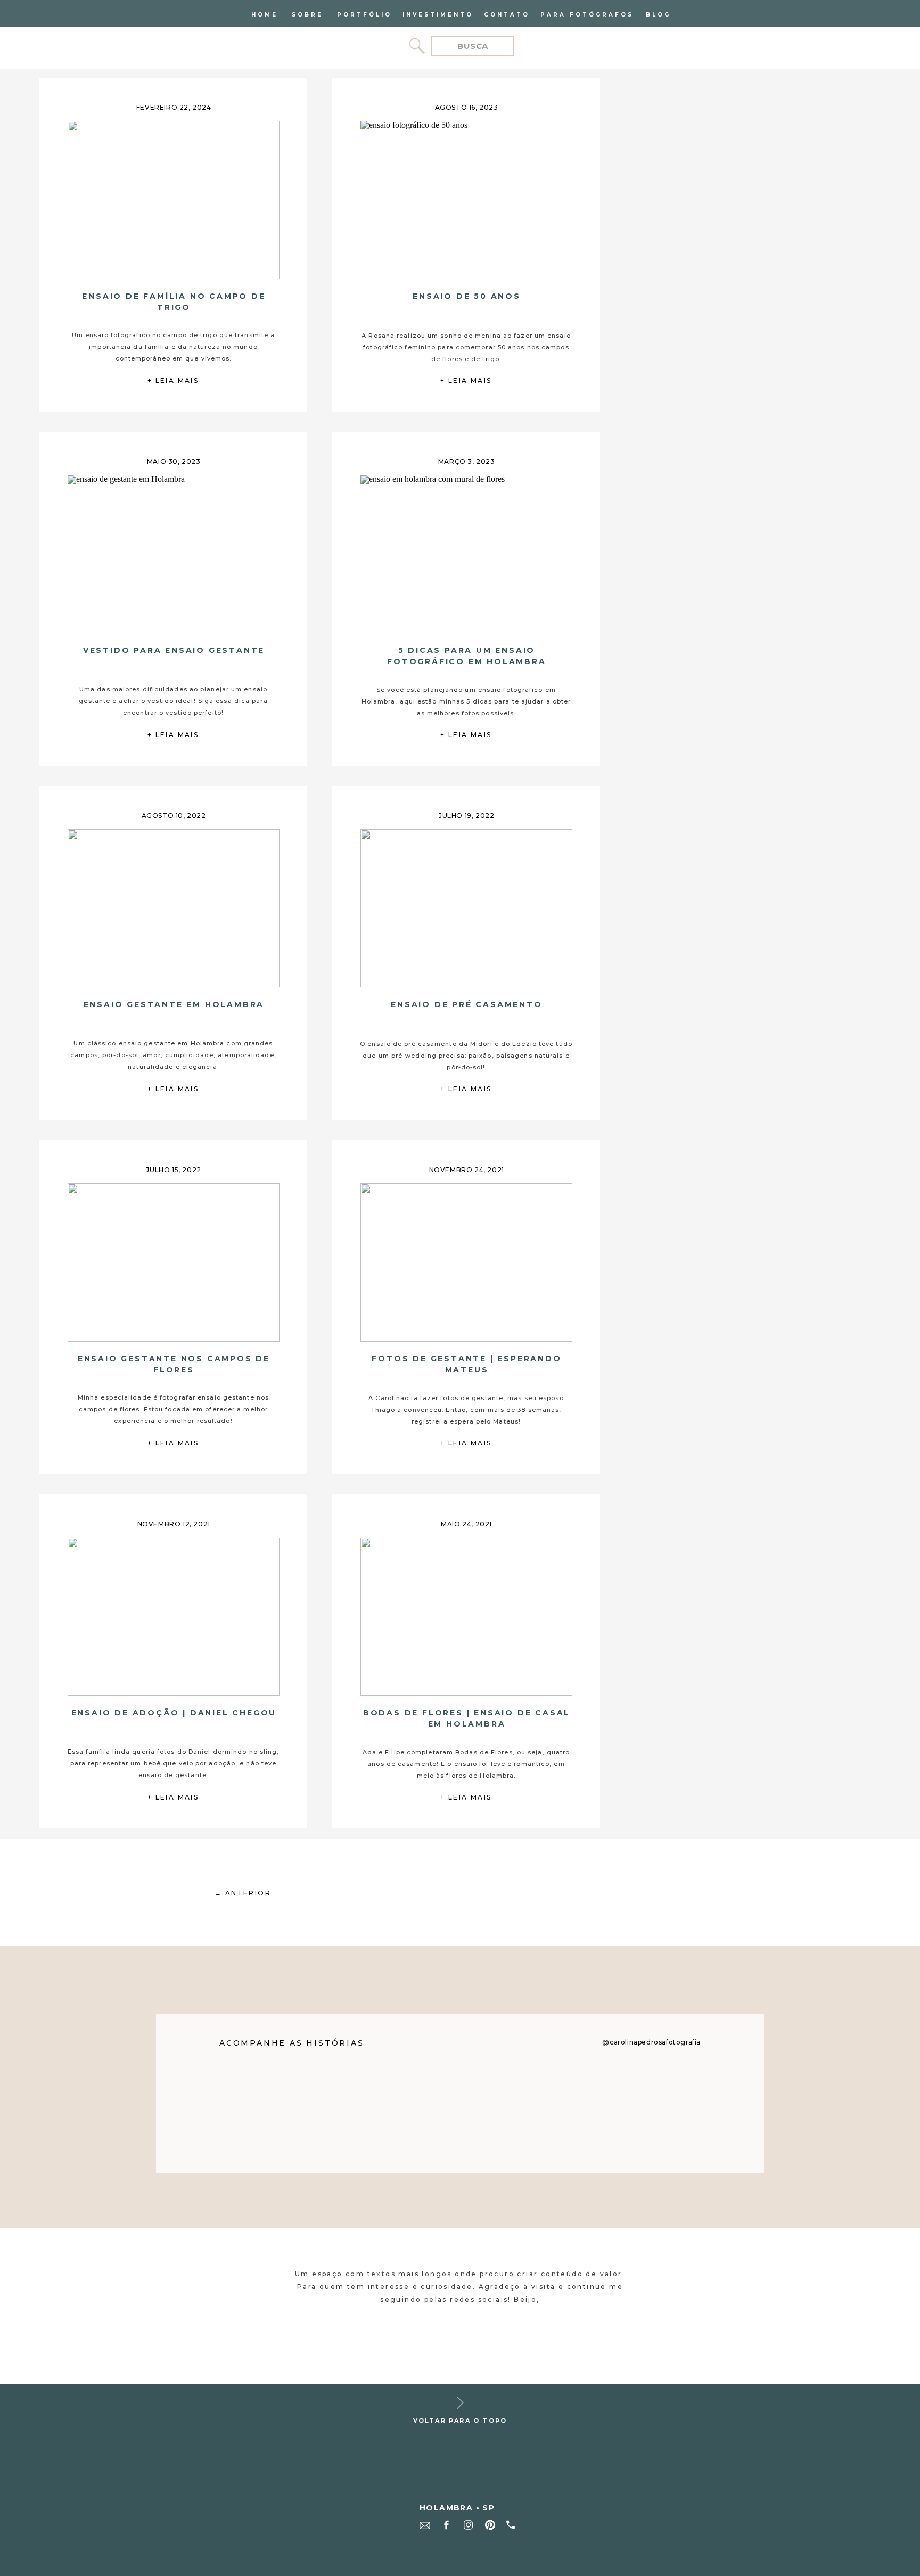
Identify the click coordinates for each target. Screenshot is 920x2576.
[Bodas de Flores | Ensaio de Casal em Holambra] (466, 1617)
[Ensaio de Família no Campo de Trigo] (173, 200)
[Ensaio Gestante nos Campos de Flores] (173, 1262)
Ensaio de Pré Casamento (466, 1004)
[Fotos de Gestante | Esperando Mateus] (466, 1262)
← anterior (243, 1893)
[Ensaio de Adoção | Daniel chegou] (173, 1617)
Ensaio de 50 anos (467, 296)
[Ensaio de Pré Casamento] (466, 908)
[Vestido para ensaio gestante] (173, 554)
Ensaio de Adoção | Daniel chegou (174, 1713)
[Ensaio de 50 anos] (466, 200)
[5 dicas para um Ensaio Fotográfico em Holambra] (466, 554)
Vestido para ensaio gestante (174, 650)
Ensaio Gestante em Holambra (174, 1004)
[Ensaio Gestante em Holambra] (173, 908)
